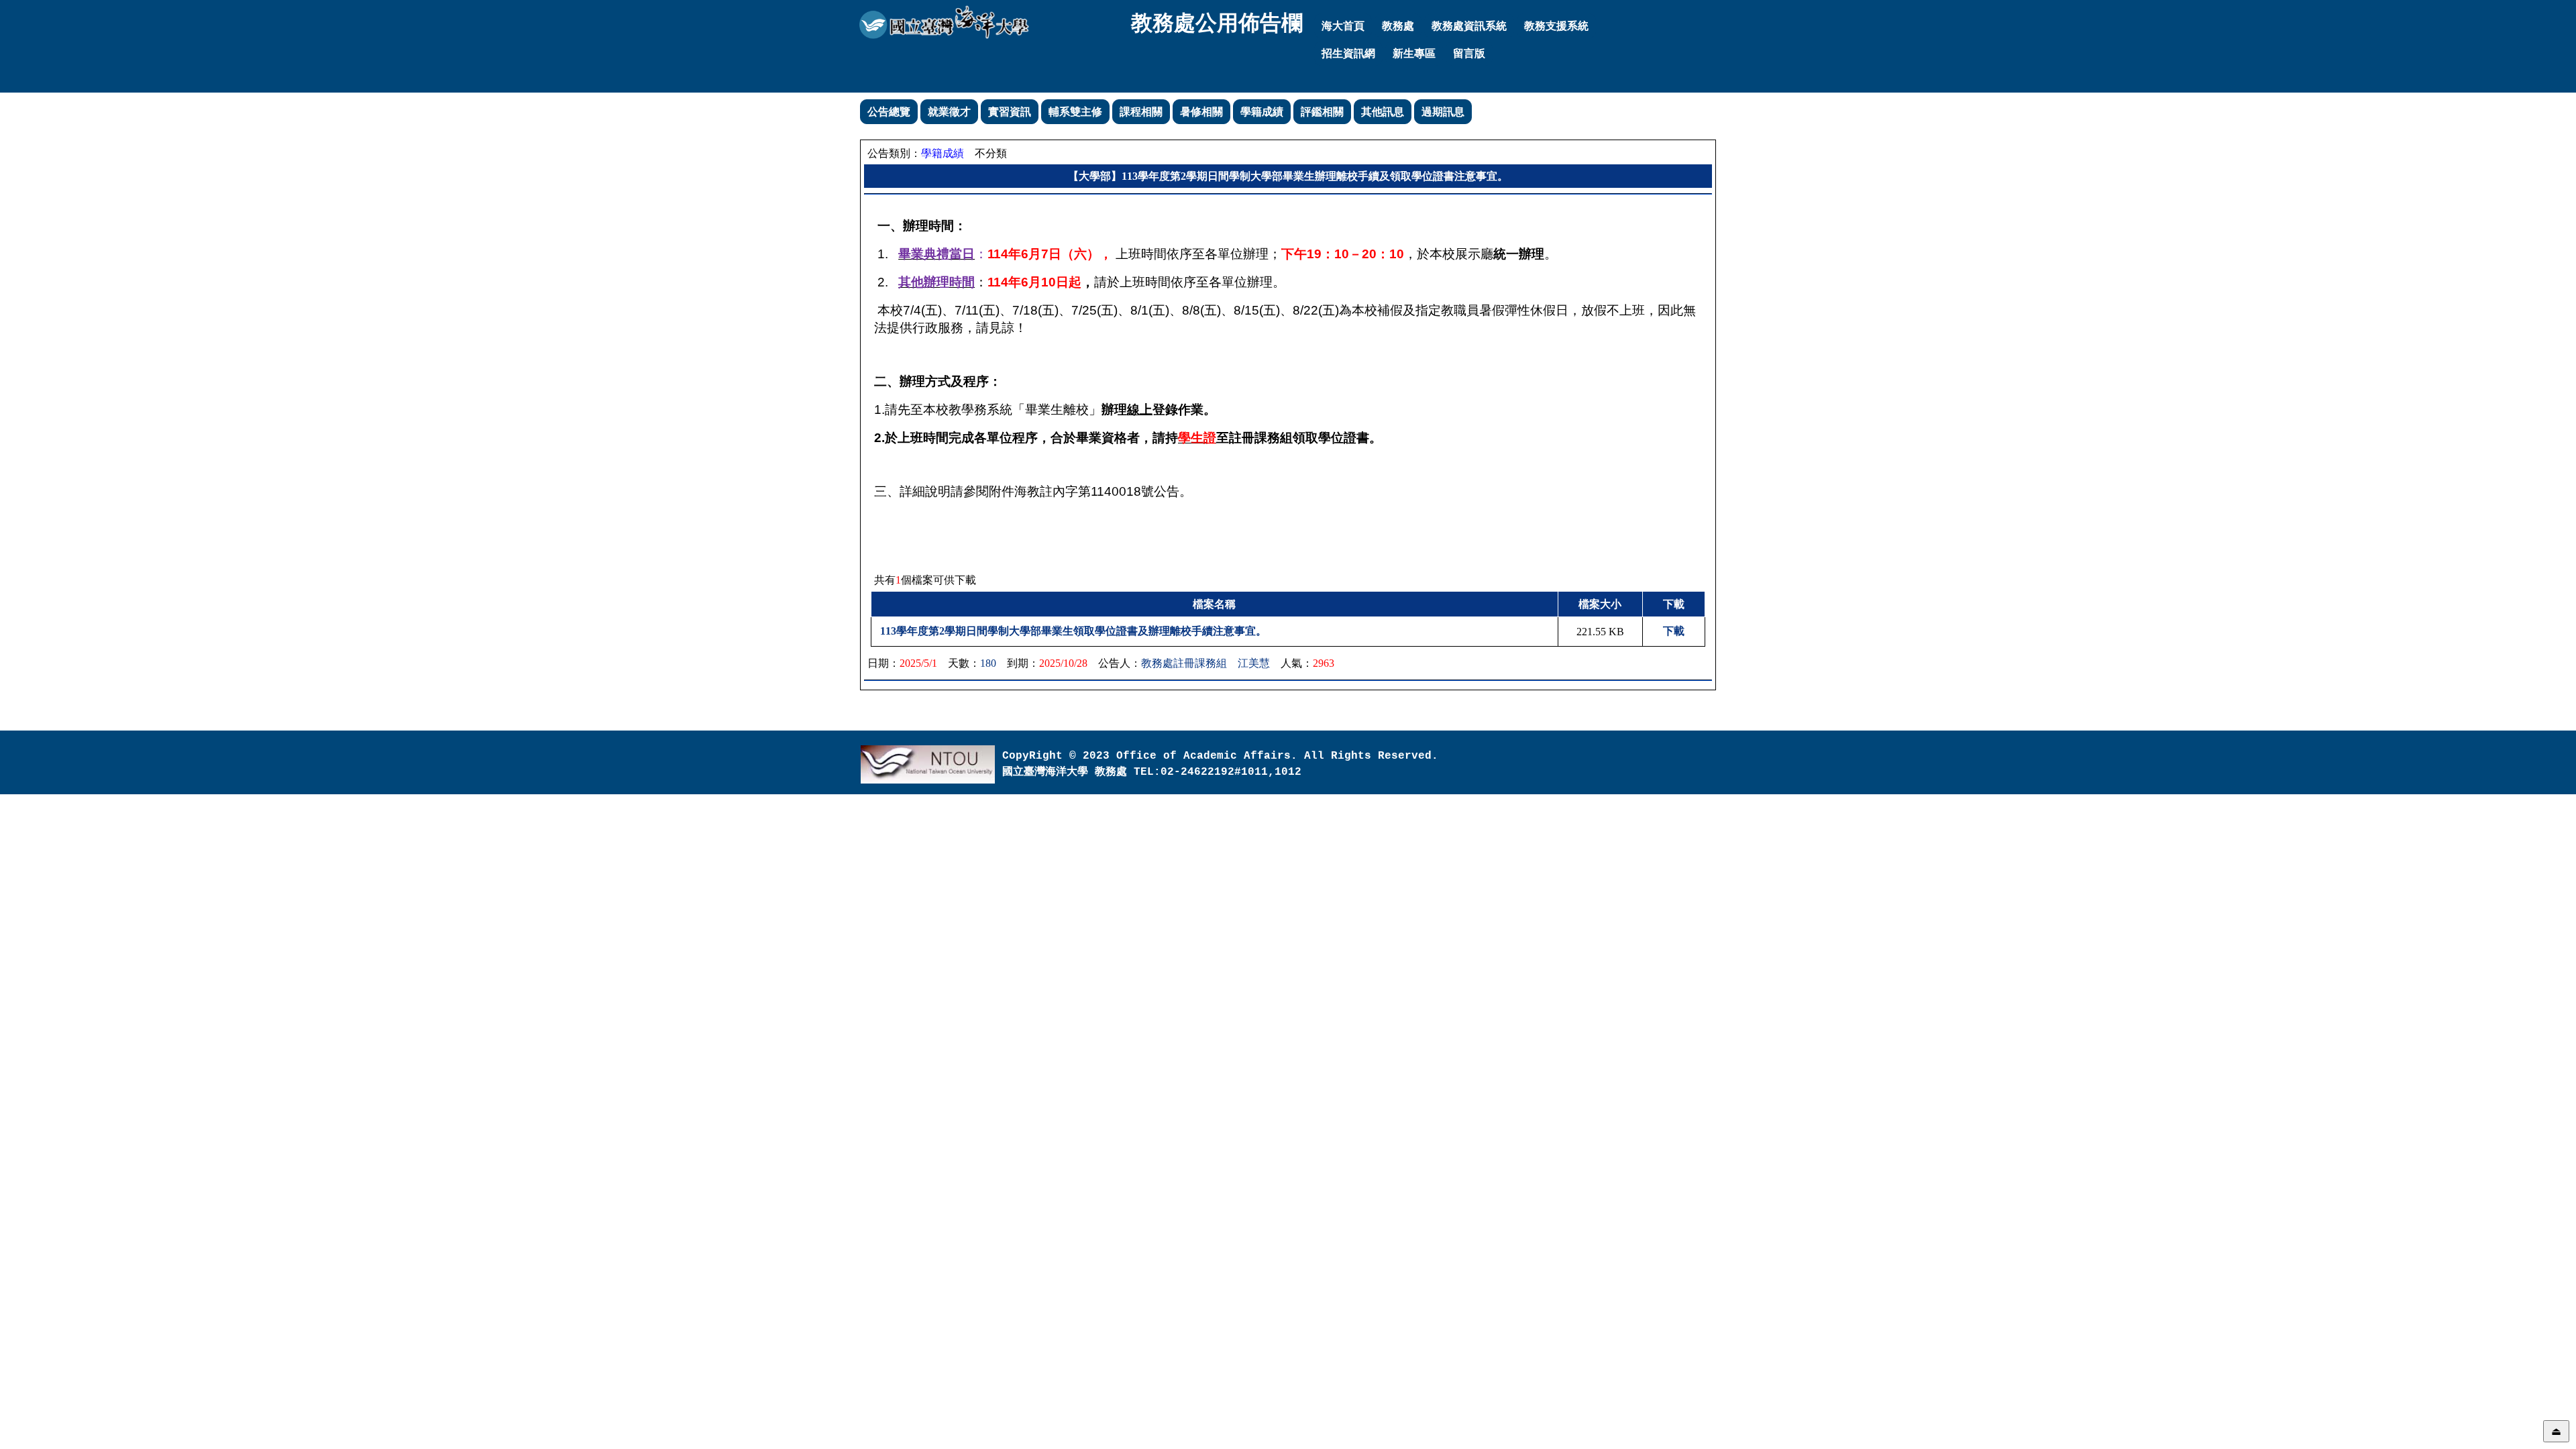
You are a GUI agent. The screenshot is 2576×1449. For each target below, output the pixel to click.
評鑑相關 (1322, 112)
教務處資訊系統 (1469, 26)
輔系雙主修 (1075, 112)
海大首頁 (1343, 26)
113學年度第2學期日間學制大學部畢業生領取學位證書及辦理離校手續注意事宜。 (1073, 631)
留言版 (1469, 53)
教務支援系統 (1556, 26)
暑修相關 (1201, 112)
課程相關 (1141, 112)
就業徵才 (949, 112)
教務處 (1398, 26)
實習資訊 (1010, 112)
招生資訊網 (1348, 53)
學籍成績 (1262, 112)
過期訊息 (1443, 112)
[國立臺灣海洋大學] (944, 22)
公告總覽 (889, 112)
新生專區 (1414, 53)
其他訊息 (1383, 112)
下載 (1674, 631)
